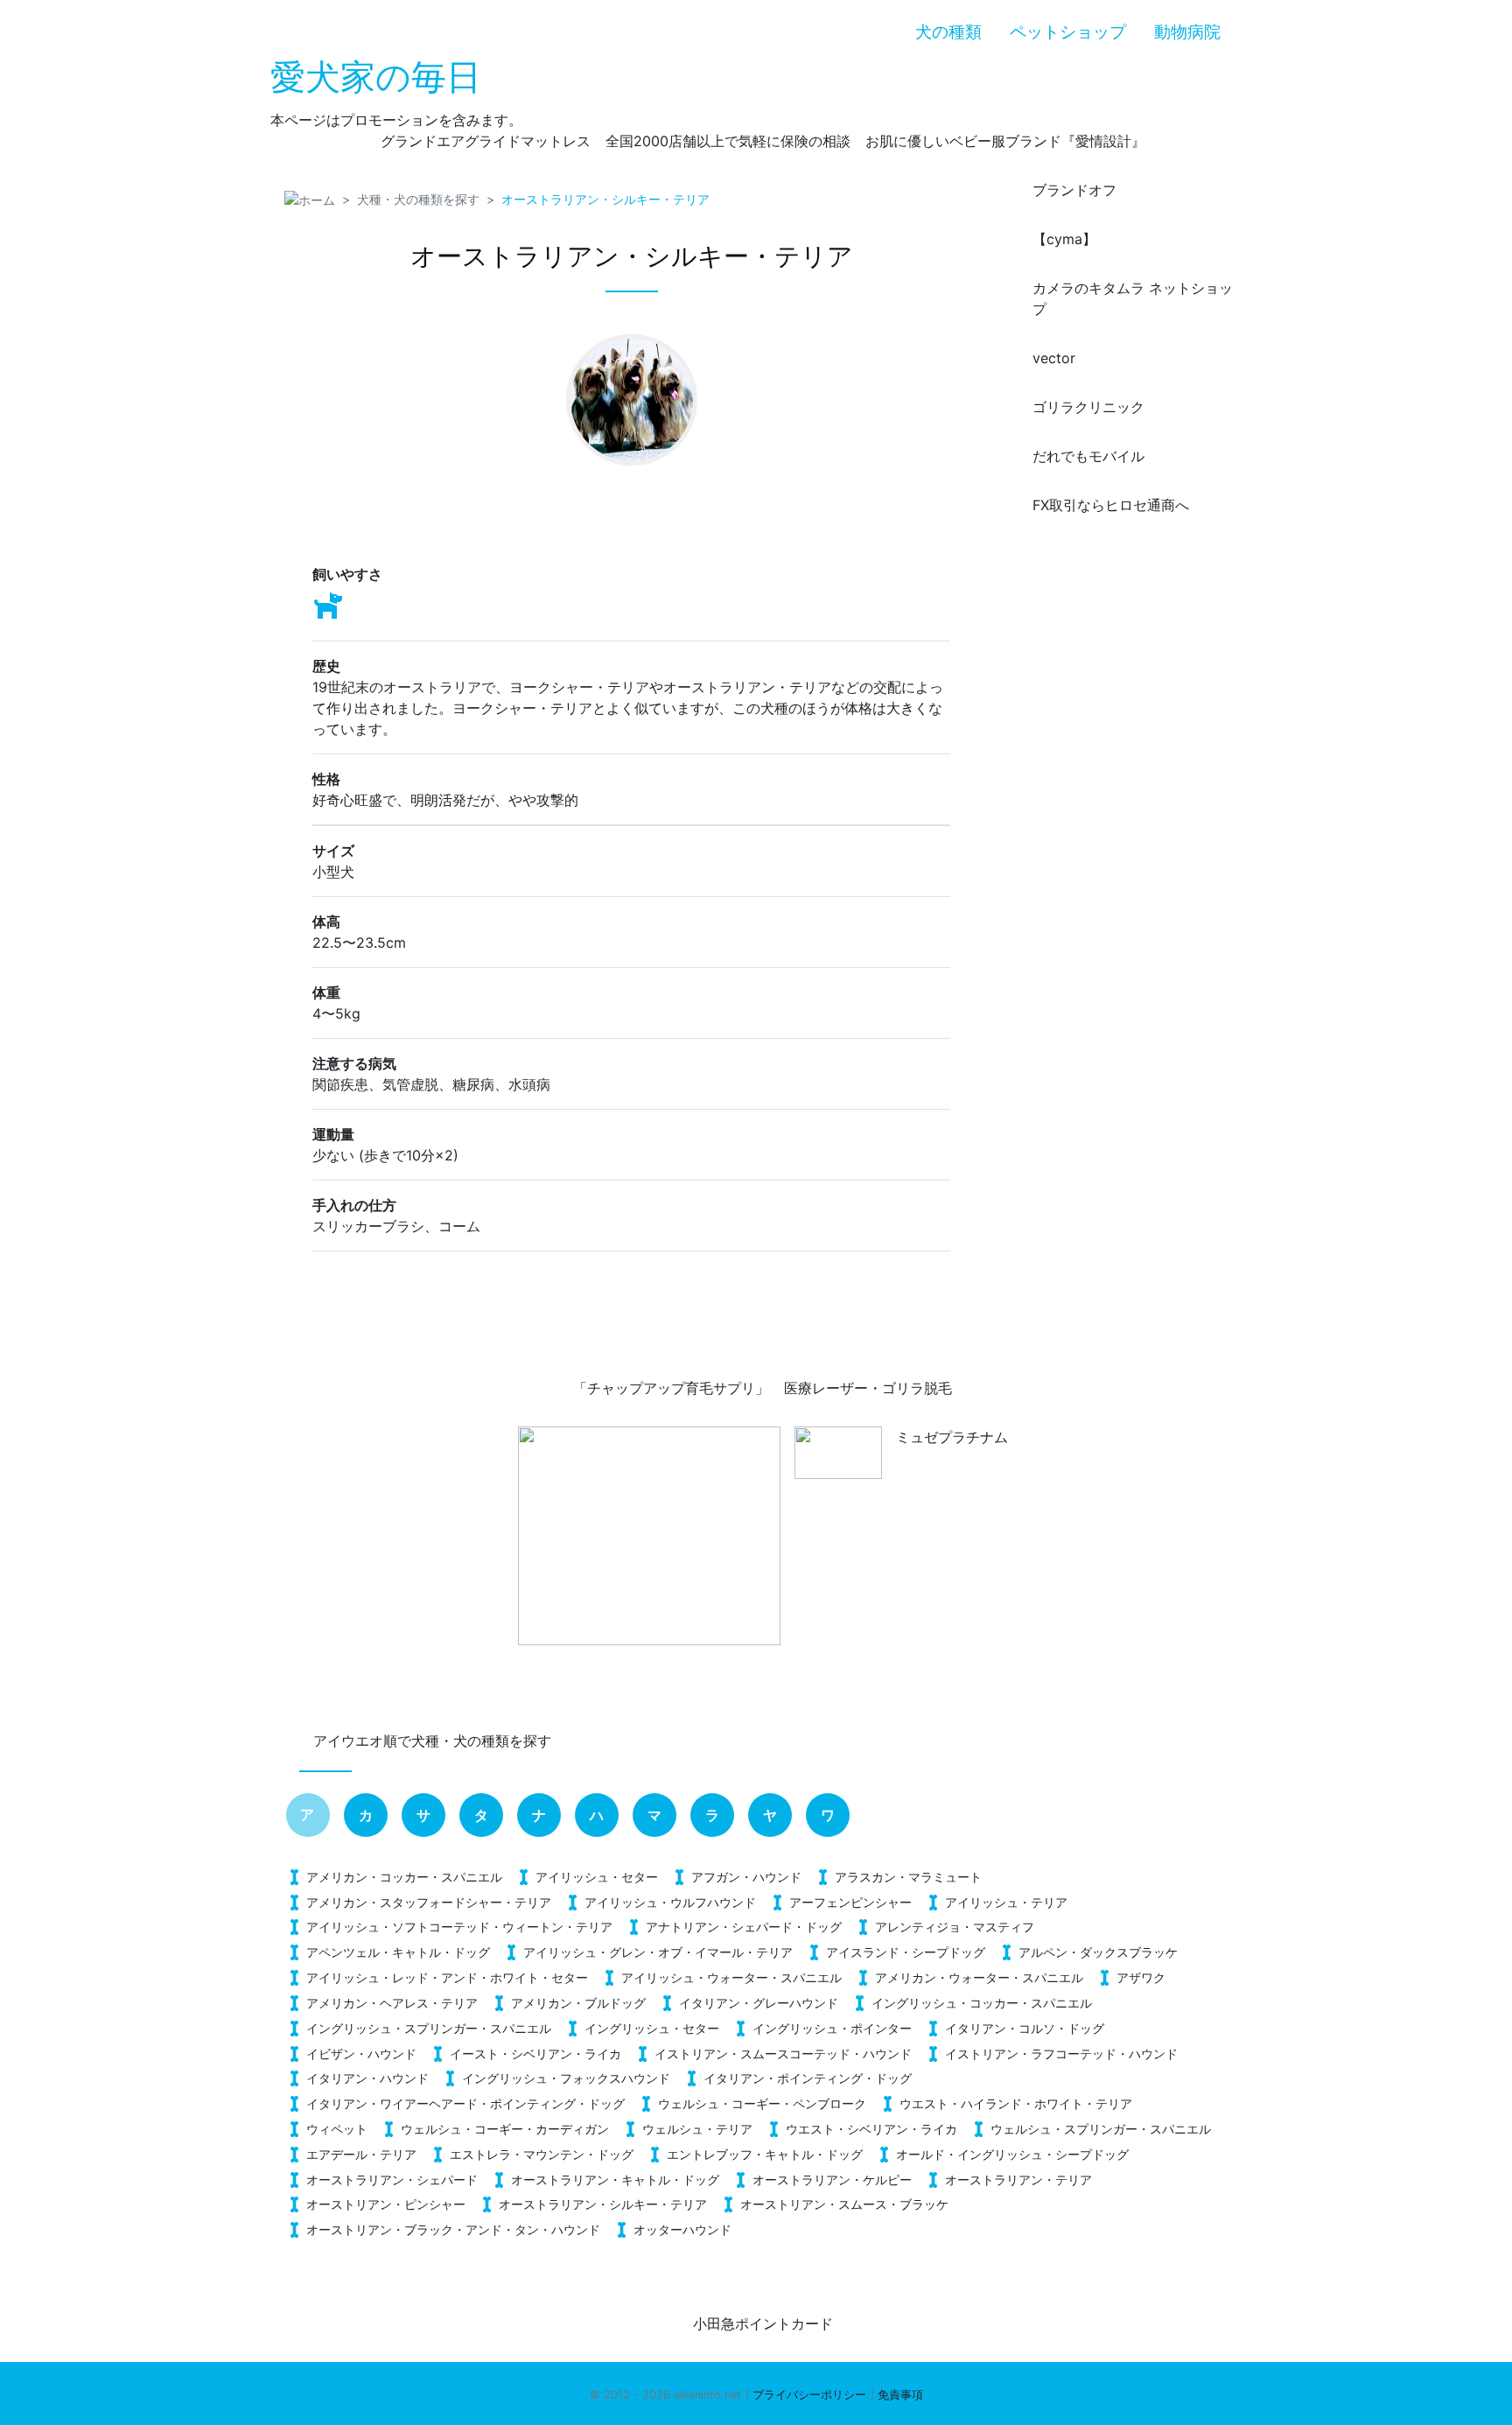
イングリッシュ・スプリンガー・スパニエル (429, 2028)
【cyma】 (1064, 239)
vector (1054, 358)
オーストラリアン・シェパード (392, 2180)
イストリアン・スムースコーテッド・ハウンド (783, 2054)
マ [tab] (654, 1815)
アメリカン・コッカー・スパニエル (404, 1877)
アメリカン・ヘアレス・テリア (392, 2003)
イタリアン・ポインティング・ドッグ (808, 2078)
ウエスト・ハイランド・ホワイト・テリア (1016, 2103)
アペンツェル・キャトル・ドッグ (398, 1952)
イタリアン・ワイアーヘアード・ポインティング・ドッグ (465, 2103)
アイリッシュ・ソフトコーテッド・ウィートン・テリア (459, 1927)
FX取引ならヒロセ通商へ (1111, 505)
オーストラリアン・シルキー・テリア (603, 2204)
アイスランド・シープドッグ (906, 1952)
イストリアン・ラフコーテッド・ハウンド (1061, 2054)
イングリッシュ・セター (652, 2028)
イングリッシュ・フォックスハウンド (566, 2078)
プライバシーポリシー (809, 2395)
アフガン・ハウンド (746, 1877)
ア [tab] (307, 1814)
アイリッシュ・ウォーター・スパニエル (731, 1977)
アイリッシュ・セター (597, 1877)
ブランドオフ (1074, 190)
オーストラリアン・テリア (1018, 2180)
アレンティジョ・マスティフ (955, 1927)
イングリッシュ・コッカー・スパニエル (982, 2003)
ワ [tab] (828, 1815)
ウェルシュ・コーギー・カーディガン (505, 2129)
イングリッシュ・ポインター (832, 2028)
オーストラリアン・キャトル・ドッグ (615, 2180)
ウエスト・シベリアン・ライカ (871, 2129)
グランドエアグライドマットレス (486, 141)
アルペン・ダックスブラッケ (1098, 1952)
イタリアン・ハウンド (367, 2078)
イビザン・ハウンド (361, 2054)
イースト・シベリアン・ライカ (535, 2054)
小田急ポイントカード (763, 2323)
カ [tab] (366, 1815)
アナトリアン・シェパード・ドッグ (744, 1927)
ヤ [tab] (770, 1815)
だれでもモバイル (1088, 456)
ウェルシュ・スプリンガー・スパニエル (1101, 2129)
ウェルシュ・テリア (697, 2129)
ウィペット (337, 2129)
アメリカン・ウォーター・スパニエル (979, 1977)
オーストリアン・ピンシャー (386, 2204)
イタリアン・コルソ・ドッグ (1025, 2028)
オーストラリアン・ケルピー (832, 2180)
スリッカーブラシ (368, 1226)
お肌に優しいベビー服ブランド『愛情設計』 (1005, 141)
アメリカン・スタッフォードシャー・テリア (429, 1902)
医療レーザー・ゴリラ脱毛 (868, 1388)
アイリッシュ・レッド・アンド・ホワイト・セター (447, 1977)
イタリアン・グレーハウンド (759, 2003)
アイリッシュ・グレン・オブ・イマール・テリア (658, 1952)
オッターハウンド (682, 2229)
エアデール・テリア (361, 2154)
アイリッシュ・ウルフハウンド (670, 1902)
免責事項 (900, 2395)
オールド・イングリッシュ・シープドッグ (1012, 2154)
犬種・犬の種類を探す (418, 199)
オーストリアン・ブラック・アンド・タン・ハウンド (453, 2229)
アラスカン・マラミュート (908, 1877)
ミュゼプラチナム (952, 1437)
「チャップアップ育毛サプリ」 (671, 1388)
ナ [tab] (539, 1815)
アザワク (1141, 1977)
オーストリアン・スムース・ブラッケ (844, 2204)
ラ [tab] (712, 1815)
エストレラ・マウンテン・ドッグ (542, 2154)
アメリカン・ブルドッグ (578, 2003)
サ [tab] (423, 1815)
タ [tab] (481, 1815)
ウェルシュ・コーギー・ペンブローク (762, 2103)
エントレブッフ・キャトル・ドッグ (765, 2154)
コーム (459, 1226)
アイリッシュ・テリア (1006, 1902)
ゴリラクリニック (1088, 407)
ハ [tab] (597, 1815)
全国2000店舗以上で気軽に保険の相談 (728, 141)
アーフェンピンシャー (850, 1902)
